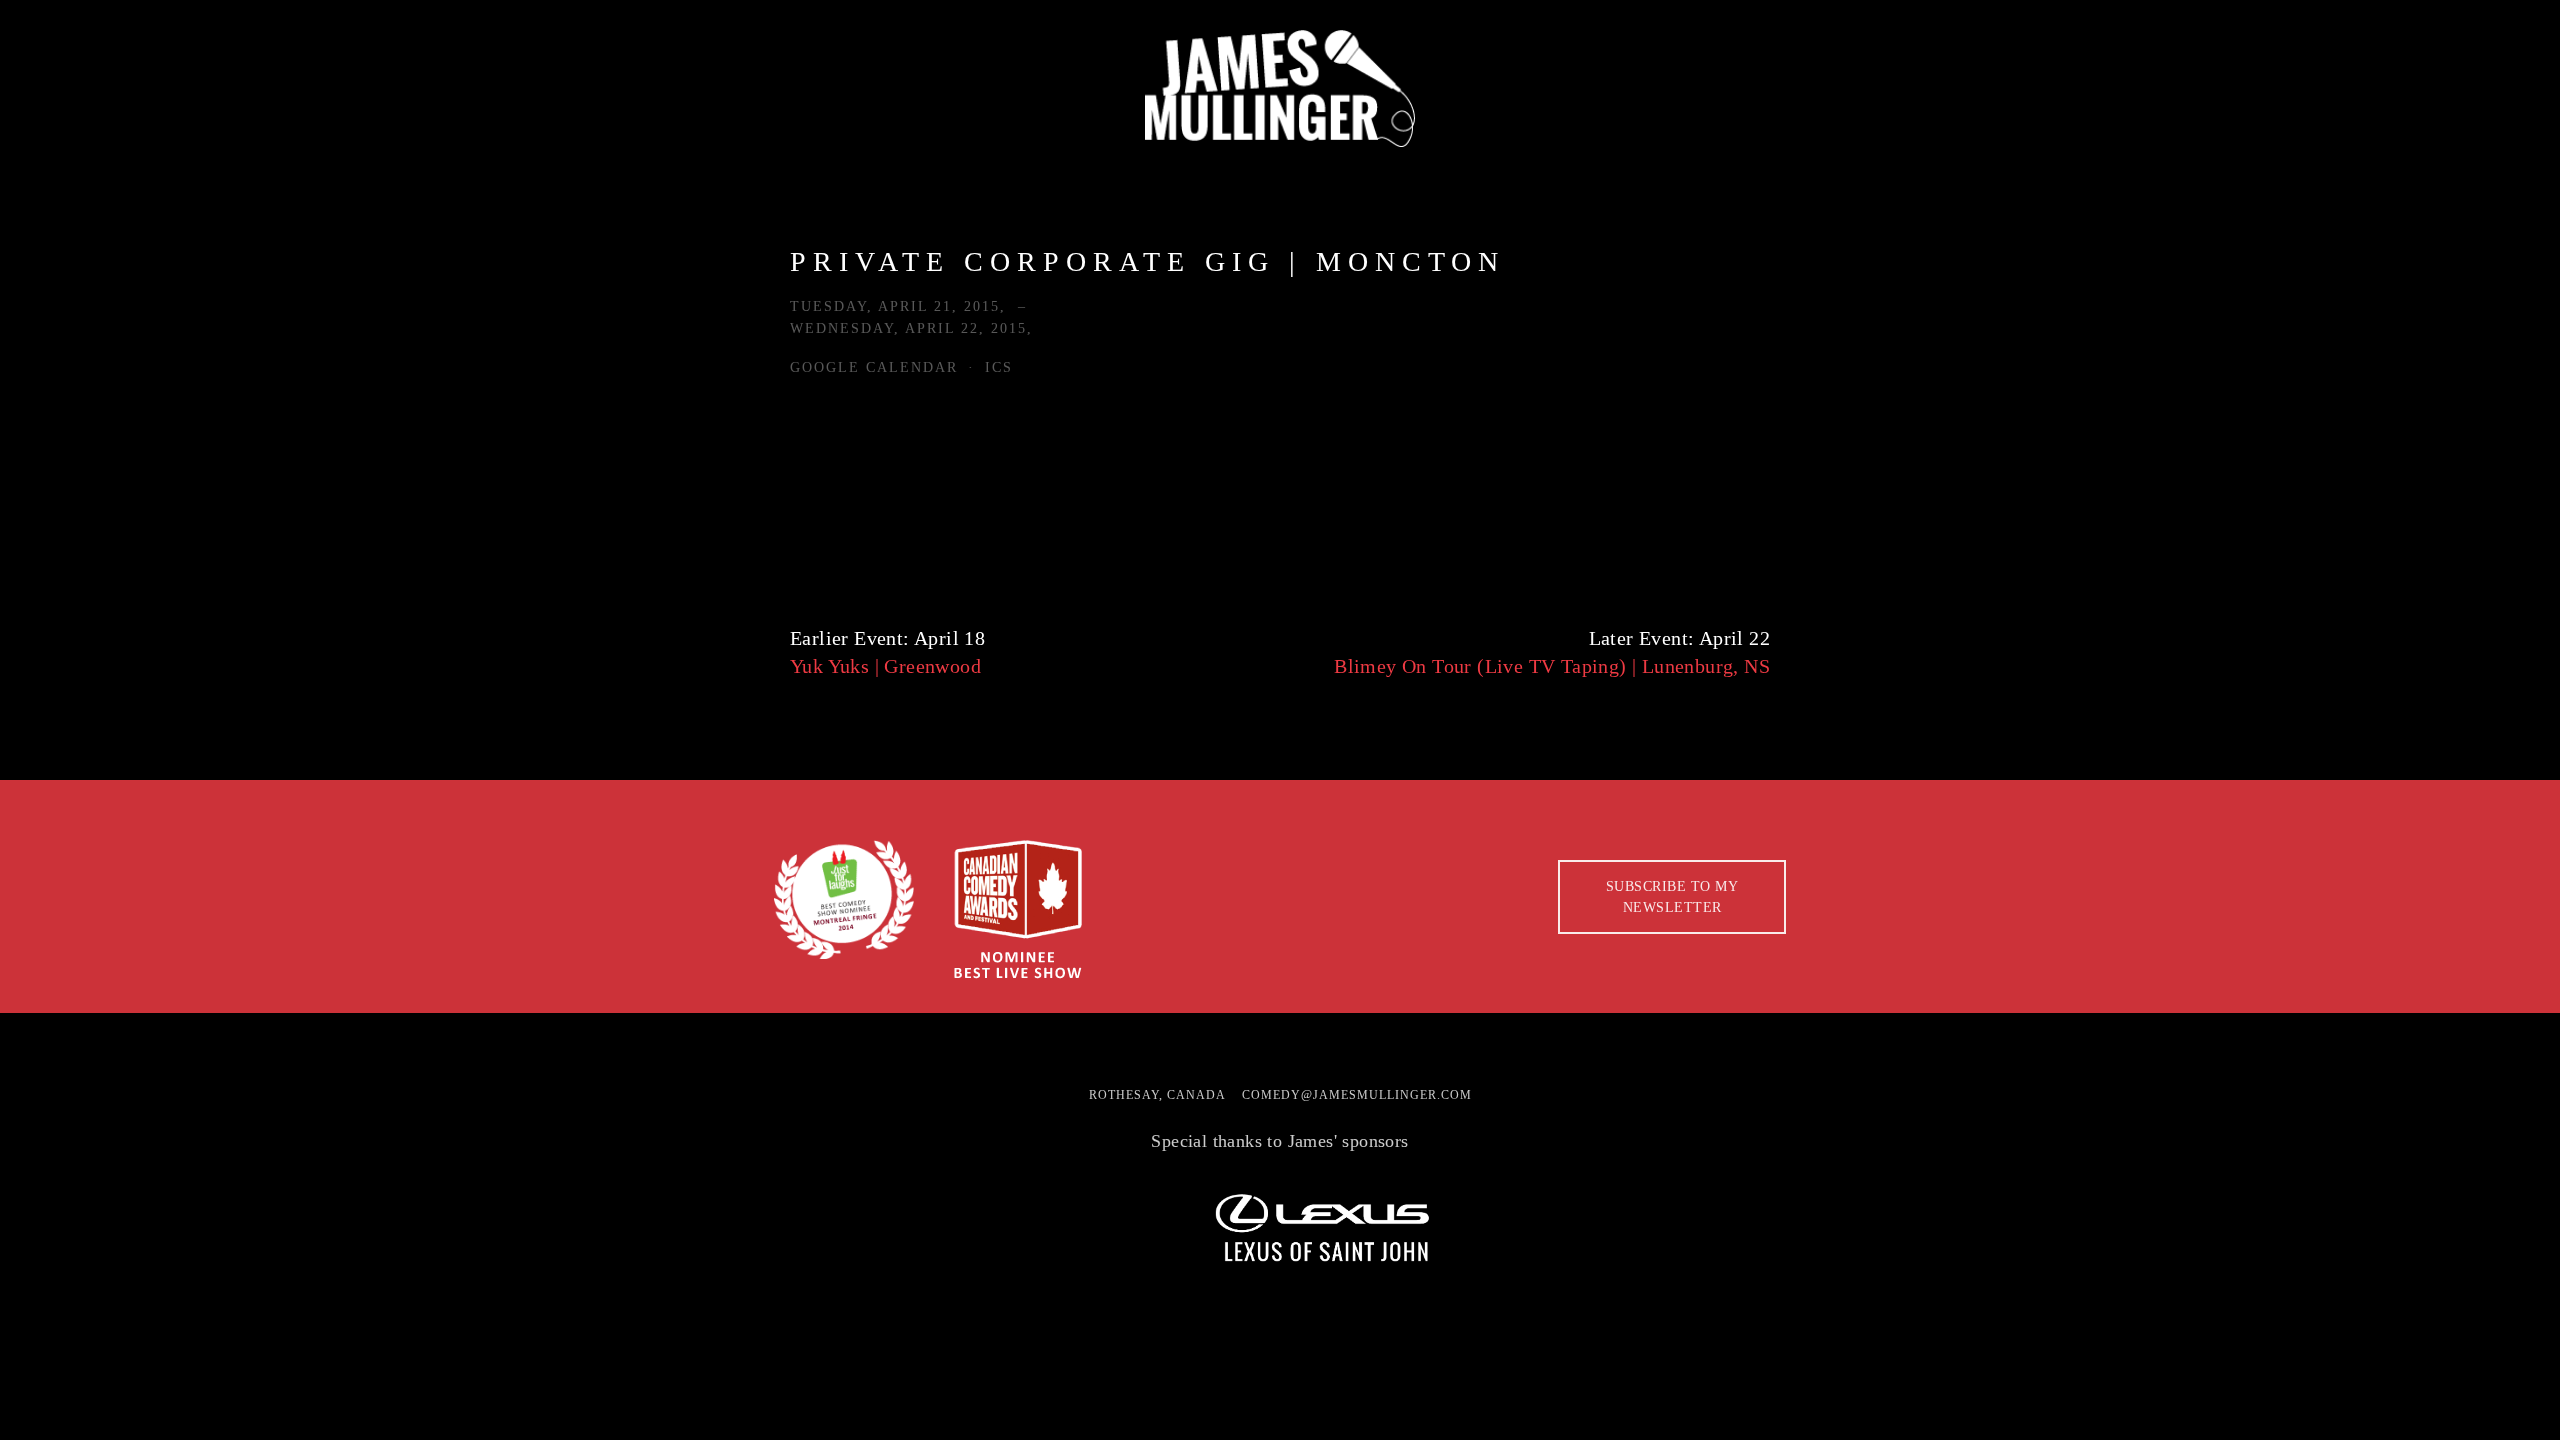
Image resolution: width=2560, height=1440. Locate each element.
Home (80, 170)
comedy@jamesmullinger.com (1357, 1095)
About (190, 170)
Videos (962, 170)
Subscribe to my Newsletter (1672, 897)
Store (1078, 170)
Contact (1205, 170)
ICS (999, 367)
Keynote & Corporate (606, 170)
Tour (403, 170)
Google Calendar (874, 367)
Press (300, 170)
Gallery (831, 170)
